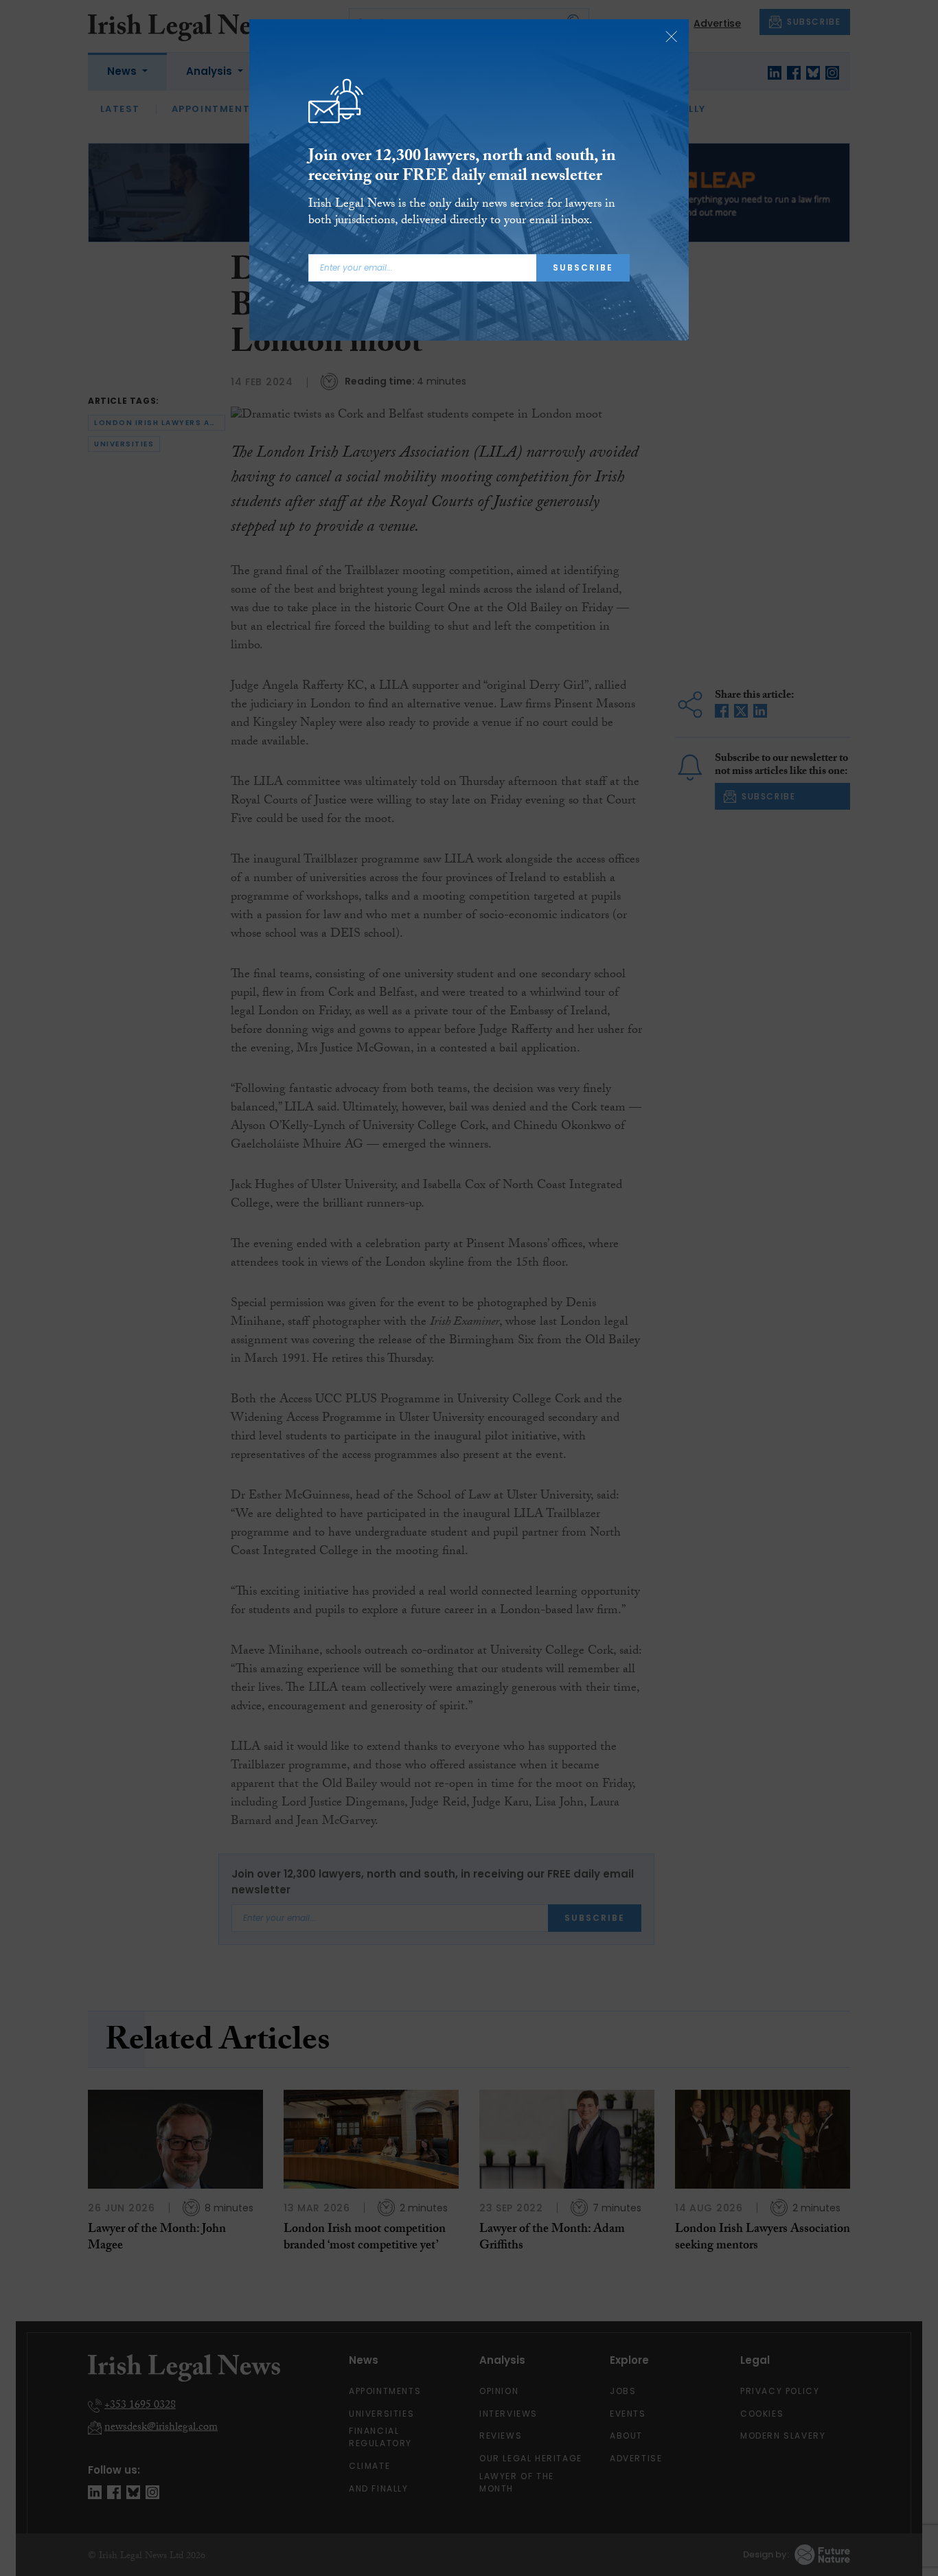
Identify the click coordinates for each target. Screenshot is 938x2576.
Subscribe (583, 267)
